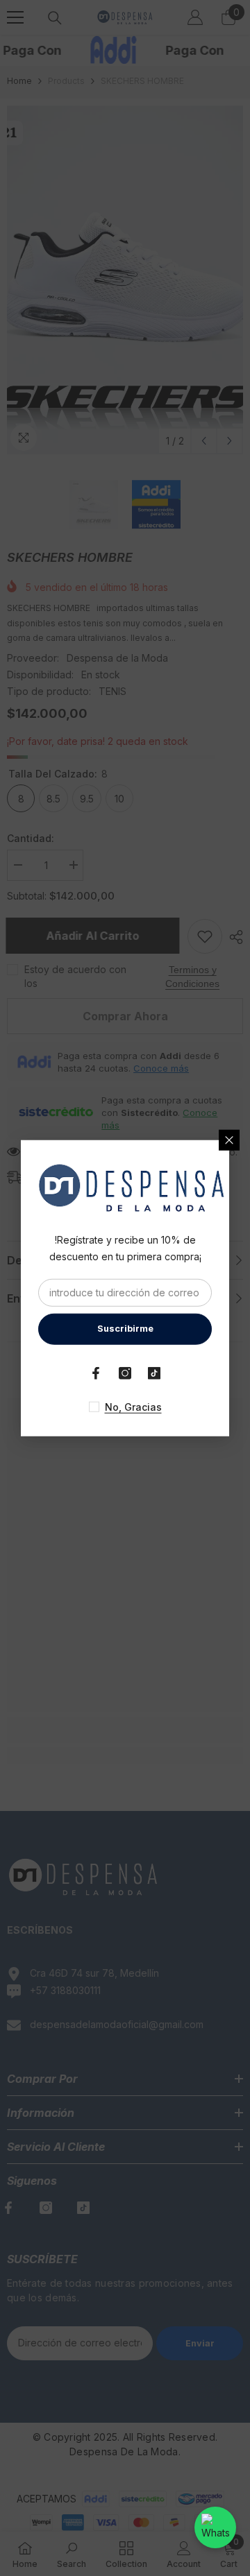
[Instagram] (125, 1373)
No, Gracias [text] (133, 1406)
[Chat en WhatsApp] (215, 2527)
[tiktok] (154, 1373)
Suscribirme (125, 1329)
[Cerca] (229, 1140)
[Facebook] (96, 1373)
